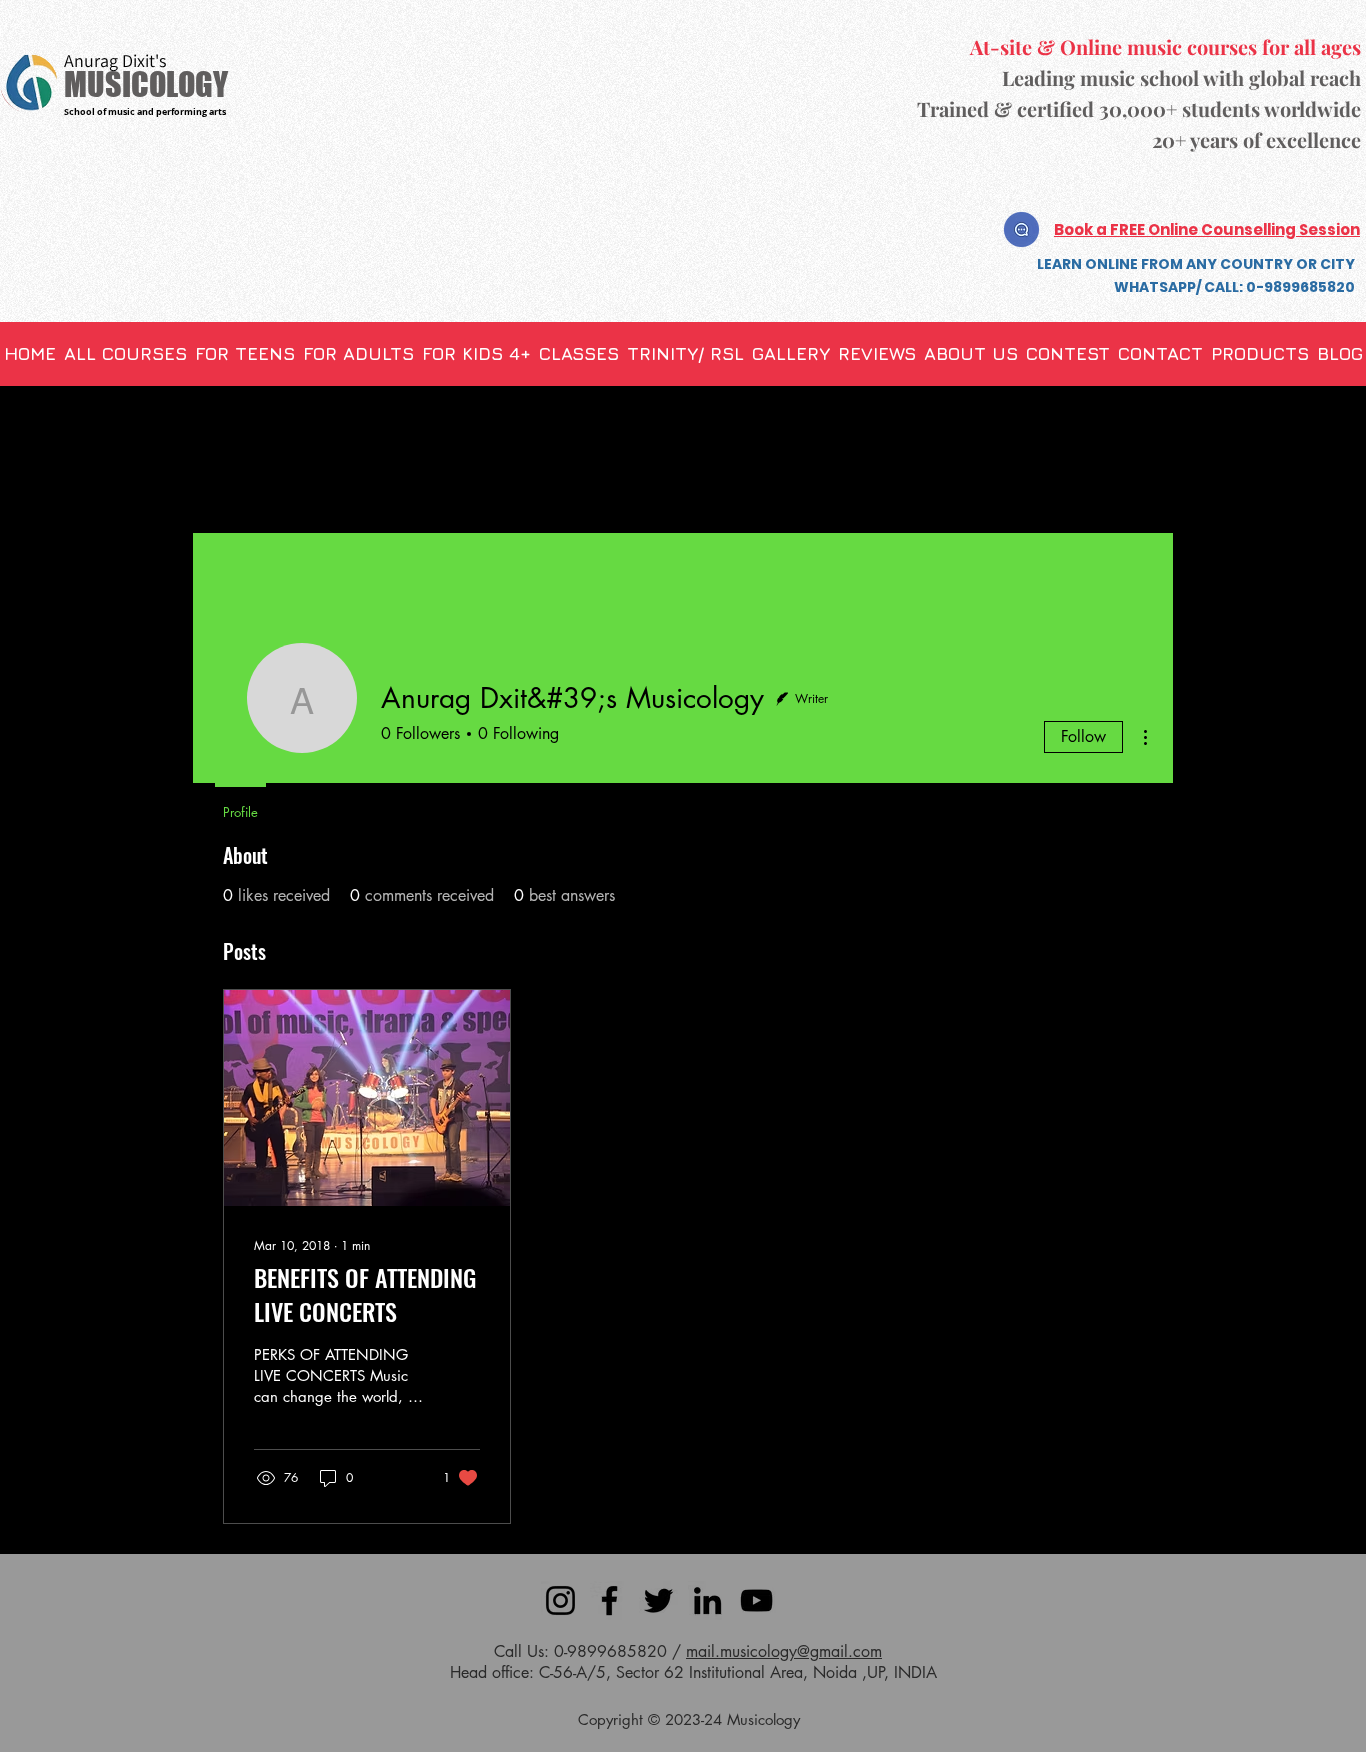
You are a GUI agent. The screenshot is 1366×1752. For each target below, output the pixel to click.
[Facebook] (609, 1600)
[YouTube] (756, 1600)
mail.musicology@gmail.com (784, 1651)
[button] (579, 354)
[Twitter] (658, 1600)
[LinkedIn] (707, 1600)
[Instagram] (560, 1600)
